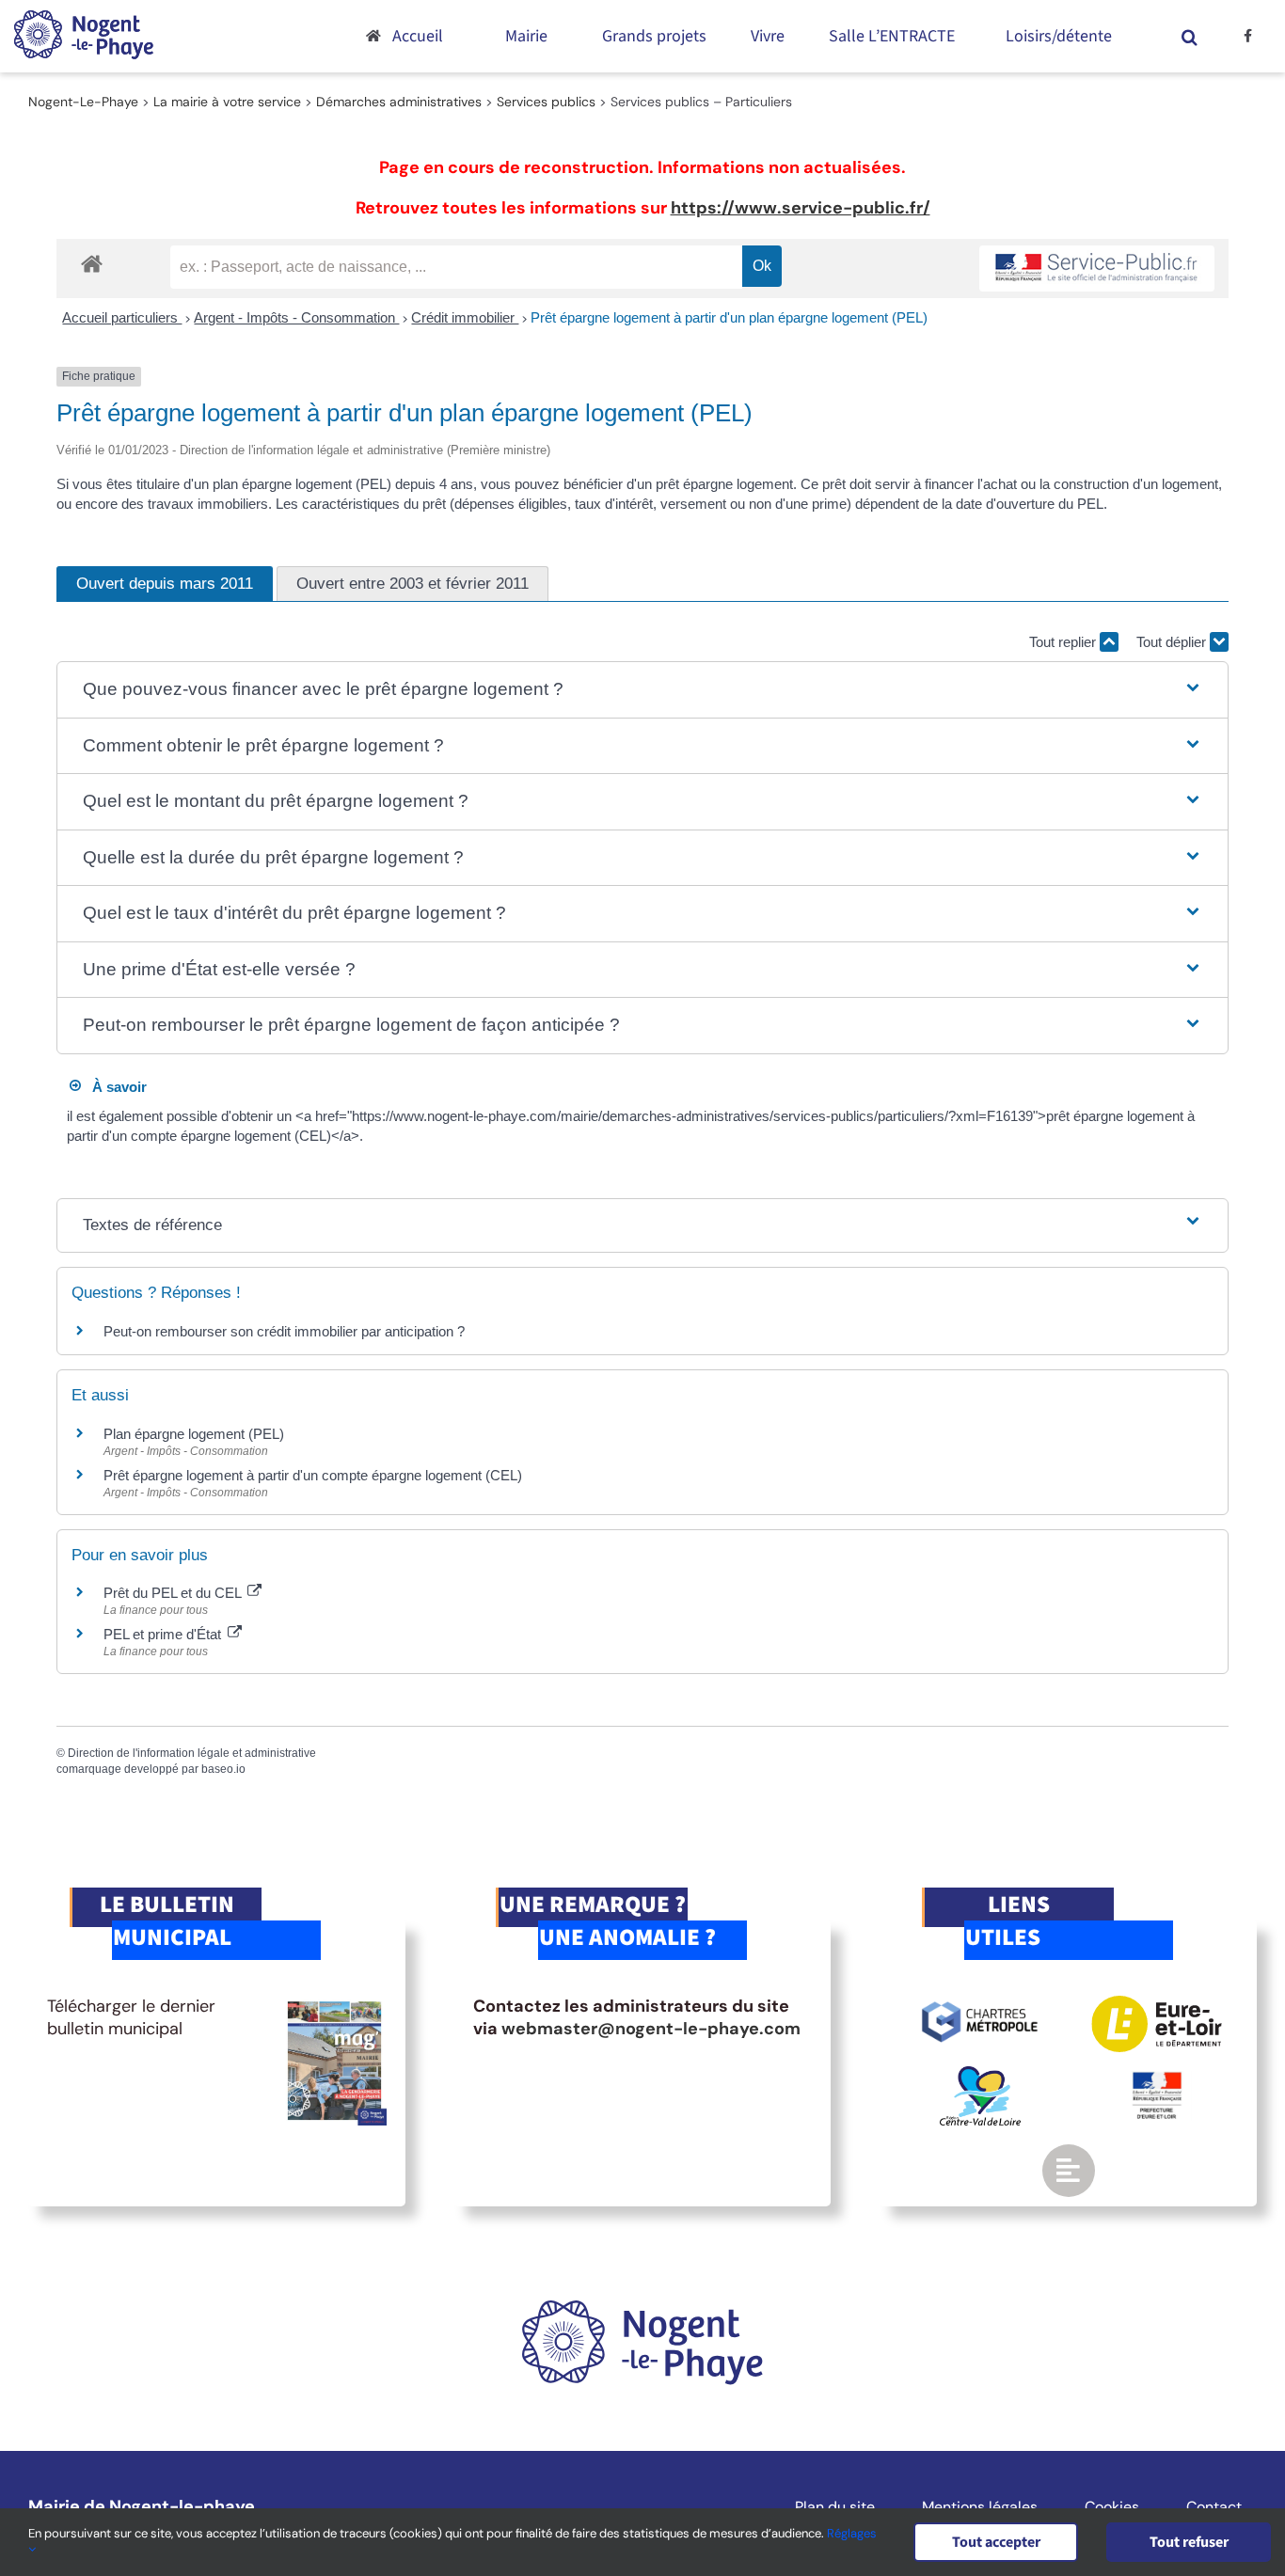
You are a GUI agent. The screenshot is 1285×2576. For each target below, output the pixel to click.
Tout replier (1064, 642)
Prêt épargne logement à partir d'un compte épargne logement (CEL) (313, 1475)
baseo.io (223, 1769)
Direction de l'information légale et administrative (192, 1753)
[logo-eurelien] (1157, 2004)
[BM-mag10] (334, 2004)
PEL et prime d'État (164, 1634)
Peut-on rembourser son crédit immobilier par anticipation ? (284, 1331)
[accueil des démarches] (92, 263)
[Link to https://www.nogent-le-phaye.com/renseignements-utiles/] (1069, 2171)
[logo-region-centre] (980, 2075)
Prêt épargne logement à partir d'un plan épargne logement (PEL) (729, 317)
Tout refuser (1189, 2542)
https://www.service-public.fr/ (801, 208)
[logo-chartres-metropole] (980, 2004)
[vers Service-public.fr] (1097, 269)
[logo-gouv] (1157, 2079)
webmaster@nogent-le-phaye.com (651, 2029)
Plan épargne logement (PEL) (194, 1434)
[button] (1189, 36)
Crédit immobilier (465, 317)
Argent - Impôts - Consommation (296, 317)
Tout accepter (996, 2542)
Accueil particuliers (122, 317)
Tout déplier (1173, 642)
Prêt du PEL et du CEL (174, 1593)
